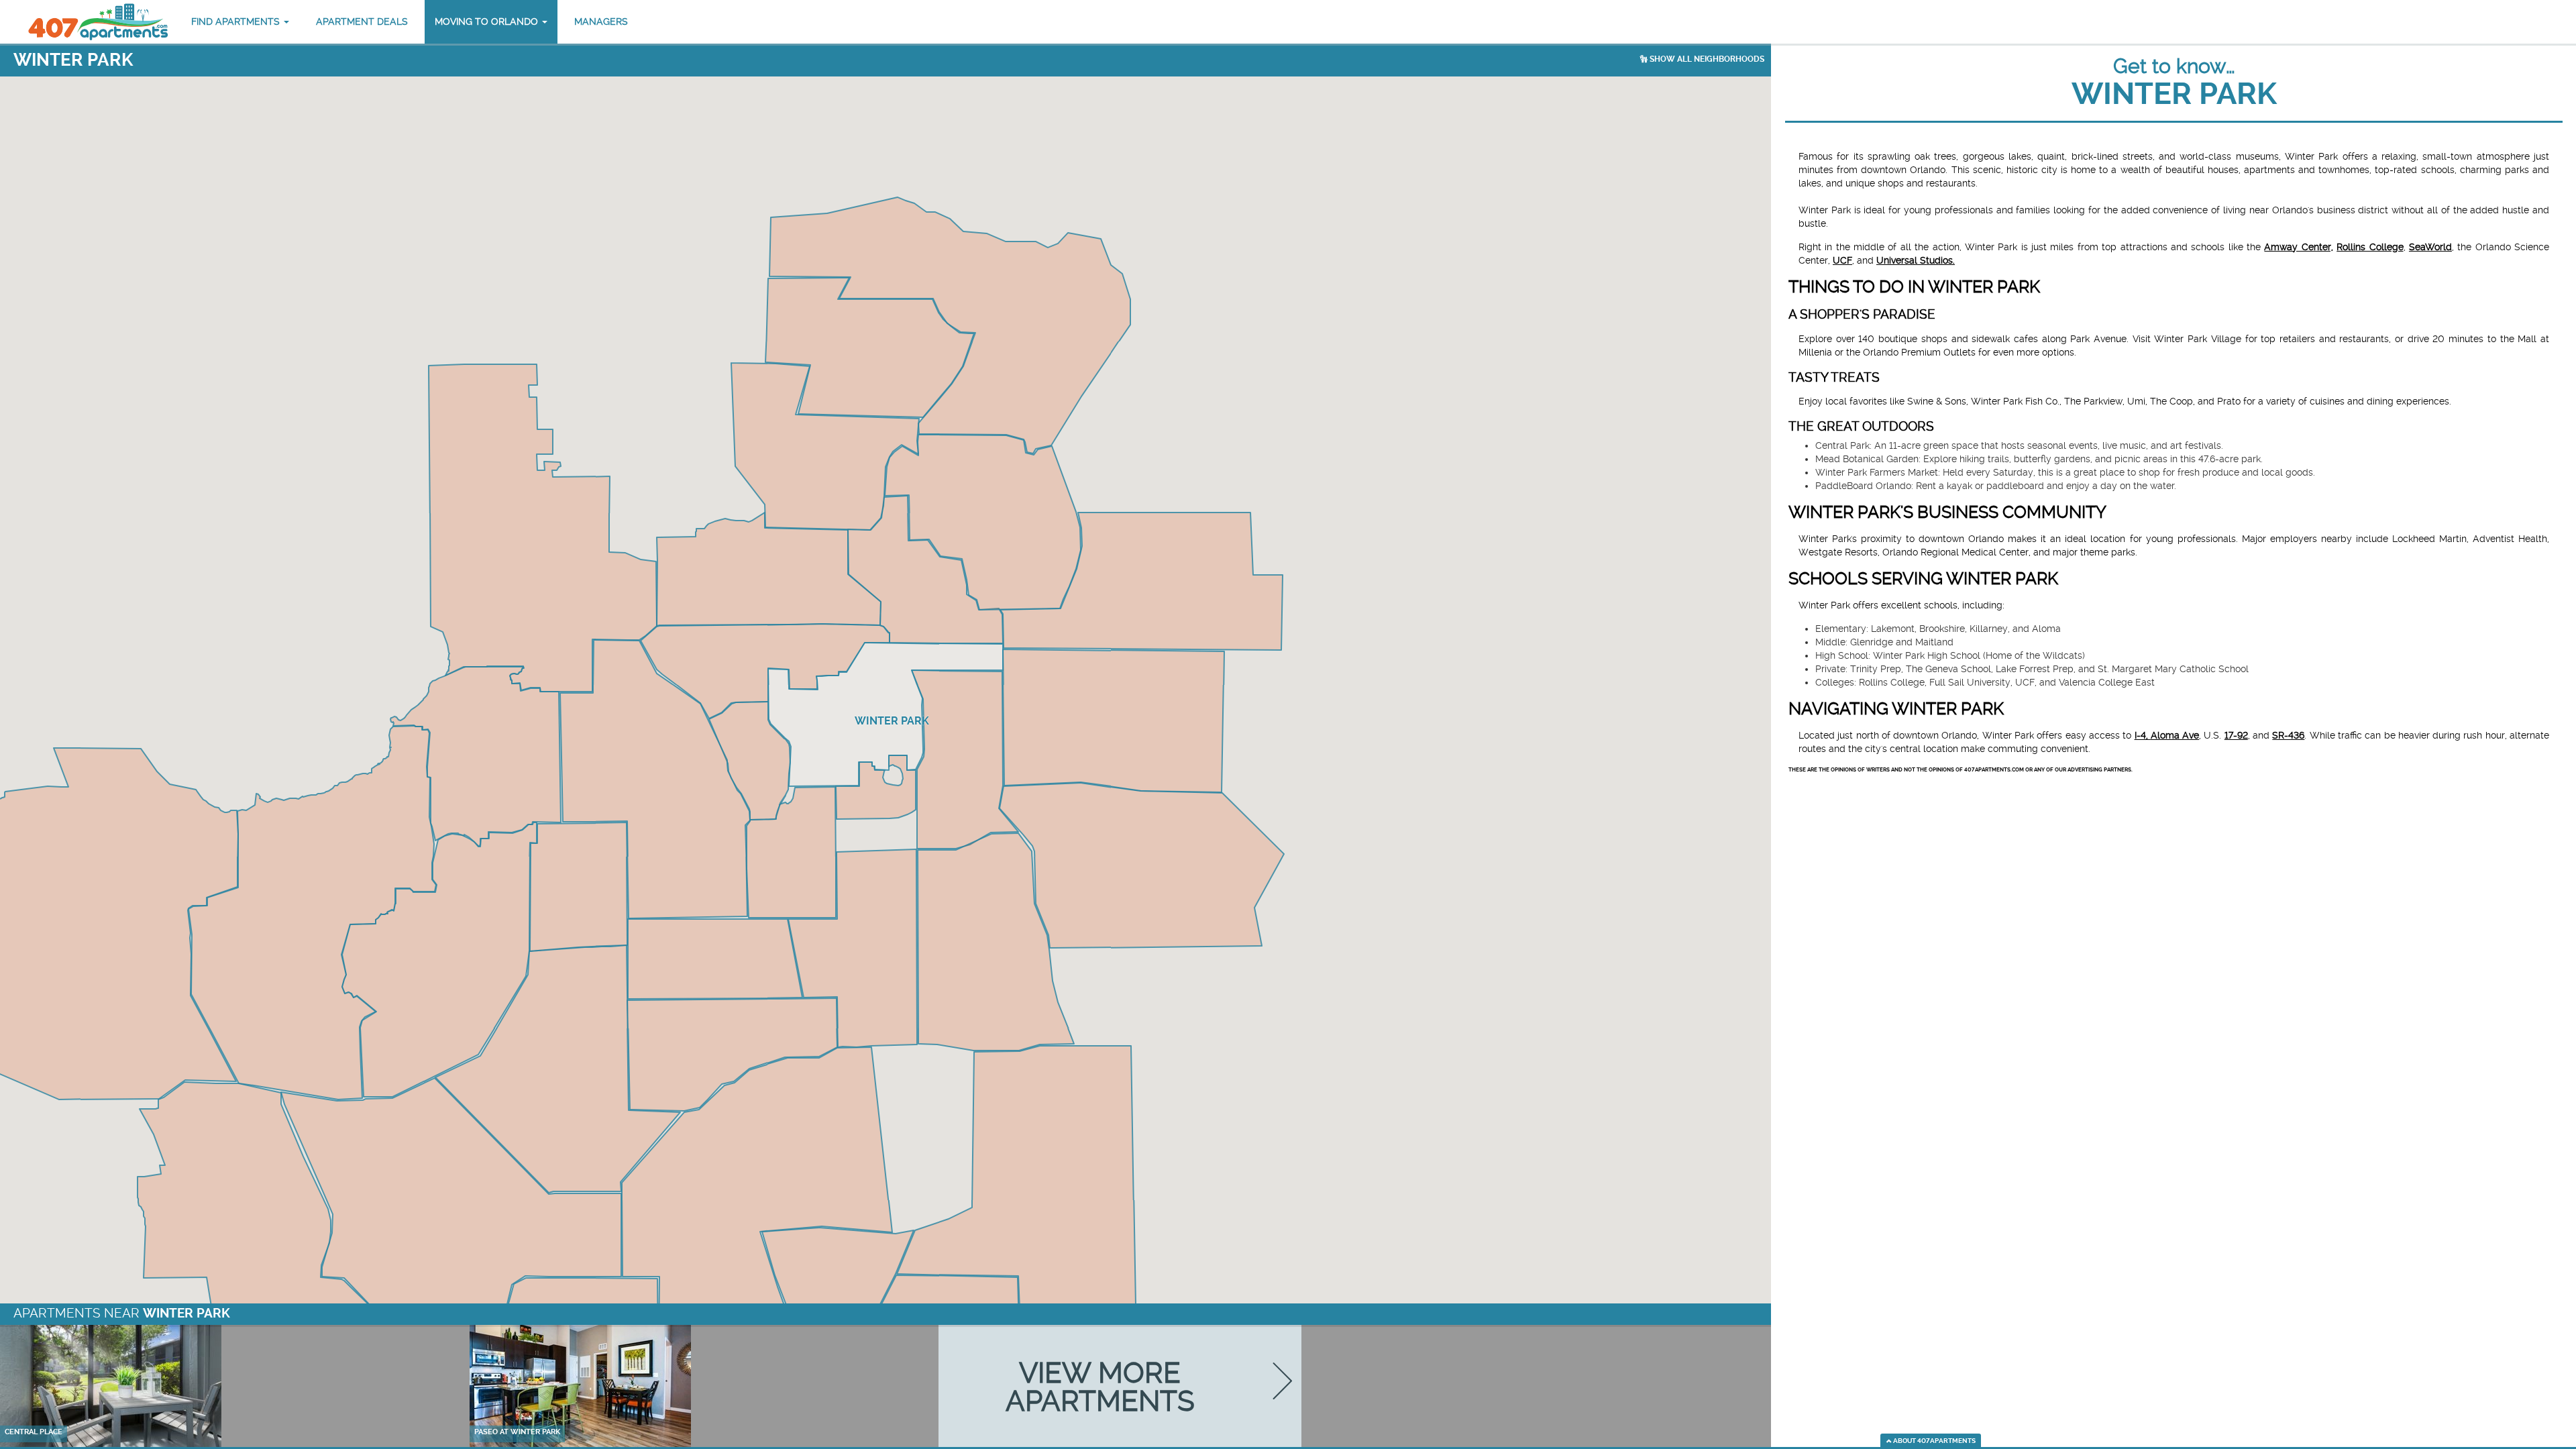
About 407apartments (1934, 1441)
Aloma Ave (2175, 735)
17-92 (2236, 735)
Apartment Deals (362, 21)
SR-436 (2288, 735)
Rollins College (2370, 247)
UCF (1842, 260)
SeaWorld (2430, 247)
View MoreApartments (1100, 1386)
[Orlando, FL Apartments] (97, 22)
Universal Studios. (1916, 260)
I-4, (2143, 735)
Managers (601, 21)
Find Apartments (237, 21)
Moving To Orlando (488, 21)
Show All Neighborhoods (1706, 59)
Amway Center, (2298, 247)
